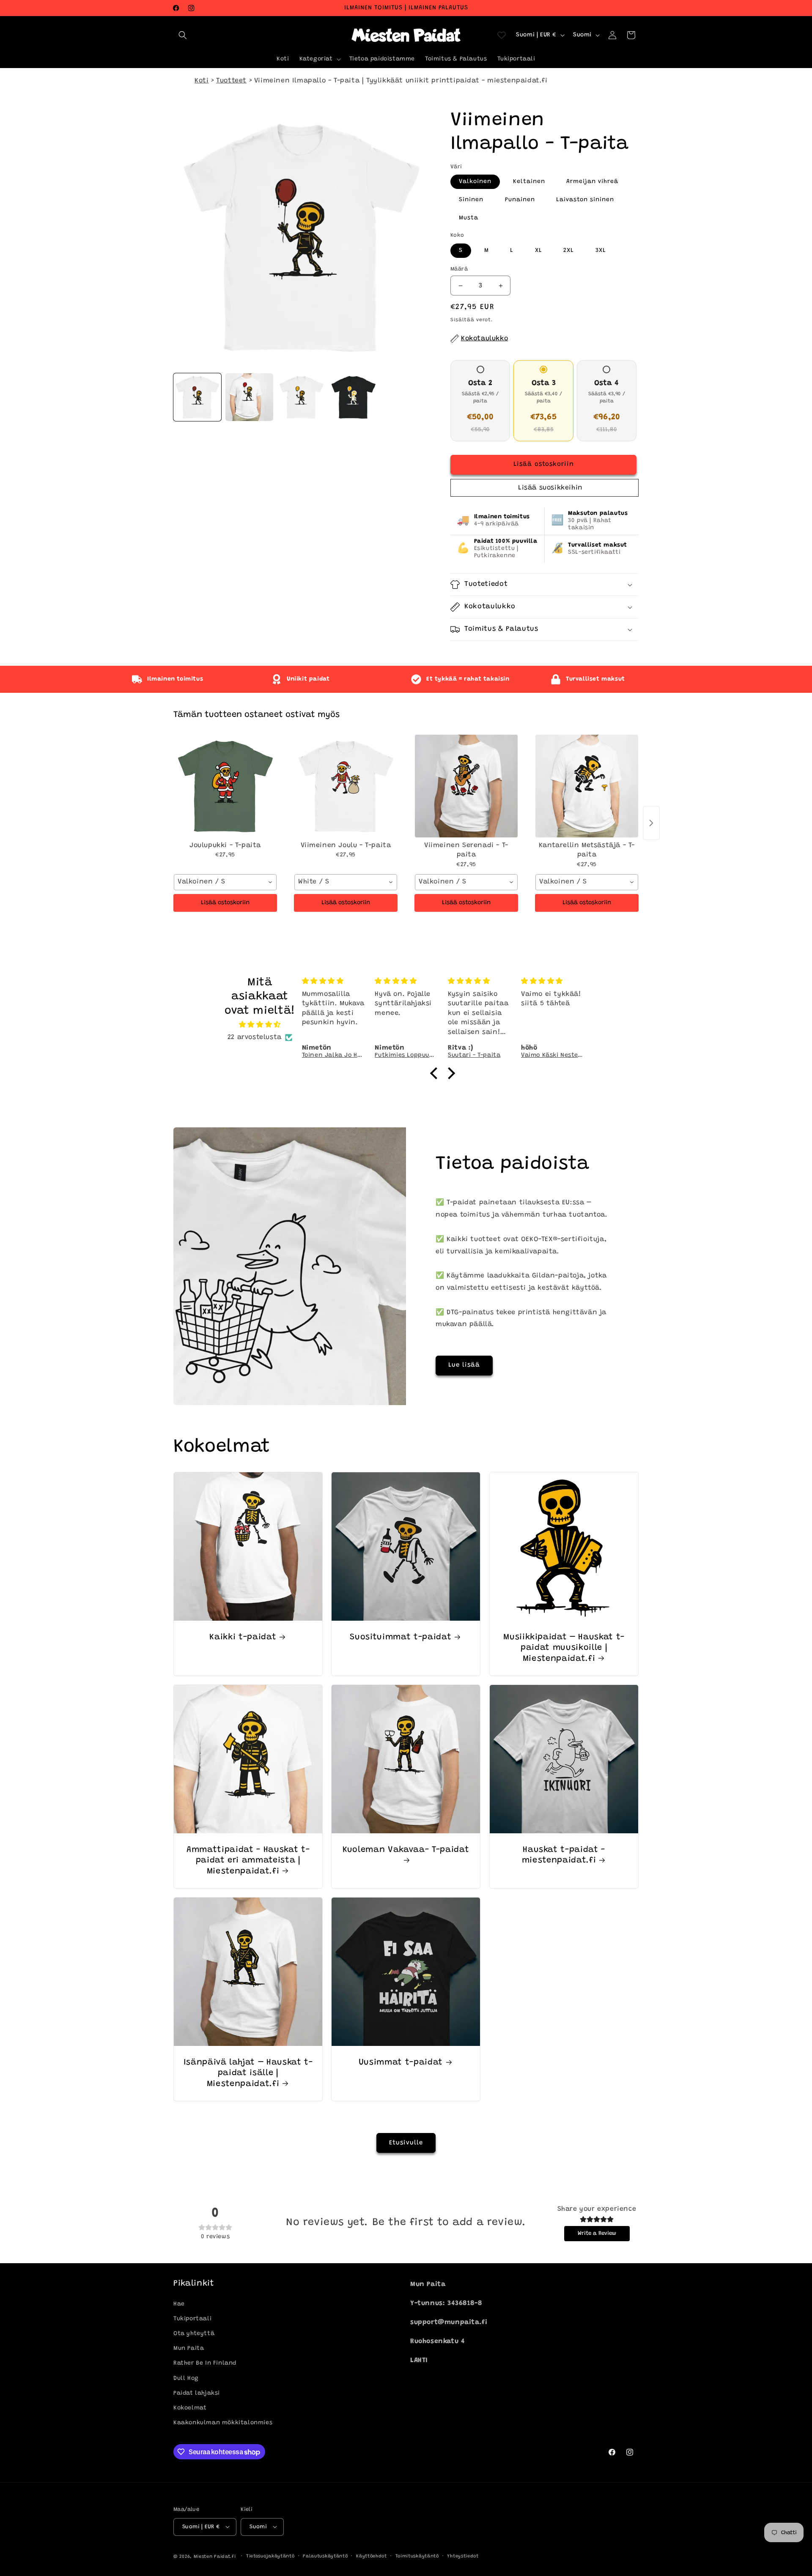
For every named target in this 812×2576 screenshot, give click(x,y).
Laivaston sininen (585, 200)
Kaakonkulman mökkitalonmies (223, 2423)
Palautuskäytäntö (325, 2556)
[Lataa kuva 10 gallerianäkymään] (353, 397)
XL (539, 251)
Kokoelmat (190, 2408)
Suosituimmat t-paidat (401, 1637)
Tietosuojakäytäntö (270, 2556)
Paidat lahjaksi (197, 2393)
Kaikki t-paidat (243, 1637)
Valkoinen (475, 182)
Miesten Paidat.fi (215, 2556)
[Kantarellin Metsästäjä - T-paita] (587, 786)
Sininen (471, 200)
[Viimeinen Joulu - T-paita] (346, 786)
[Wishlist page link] (502, 35)
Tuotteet (231, 81)
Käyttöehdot (372, 2556)
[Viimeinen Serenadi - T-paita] (466, 786)
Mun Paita (189, 2349)
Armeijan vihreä (592, 182)
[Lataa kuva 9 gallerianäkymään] (301, 397)
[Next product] (651, 823)
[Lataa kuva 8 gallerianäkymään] (249, 397)
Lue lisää (464, 1365)
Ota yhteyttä (194, 2334)
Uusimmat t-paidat (401, 2063)
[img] (260, 1025)
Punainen (520, 200)
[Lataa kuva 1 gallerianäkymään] (197, 397)
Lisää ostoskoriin (225, 903)
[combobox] (225, 882)
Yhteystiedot (463, 2556)
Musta (469, 218)
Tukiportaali (192, 2319)
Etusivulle (406, 2143)
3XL (601, 251)
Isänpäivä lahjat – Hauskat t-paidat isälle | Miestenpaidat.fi (248, 2073)
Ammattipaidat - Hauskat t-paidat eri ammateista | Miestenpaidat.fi (248, 1861)
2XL (569, 251)
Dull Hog (186, 2378)
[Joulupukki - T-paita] (225, 786)
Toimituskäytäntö (417, 2556)
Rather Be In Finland (205, 2363)
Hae (179, 2304)
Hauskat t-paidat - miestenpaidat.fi (563, 1855)
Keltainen (529, 182)
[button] (183, 35)
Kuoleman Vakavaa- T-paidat (406, 1850)
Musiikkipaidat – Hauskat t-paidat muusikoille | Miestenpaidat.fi (564, 1648)
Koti (202, 81)
